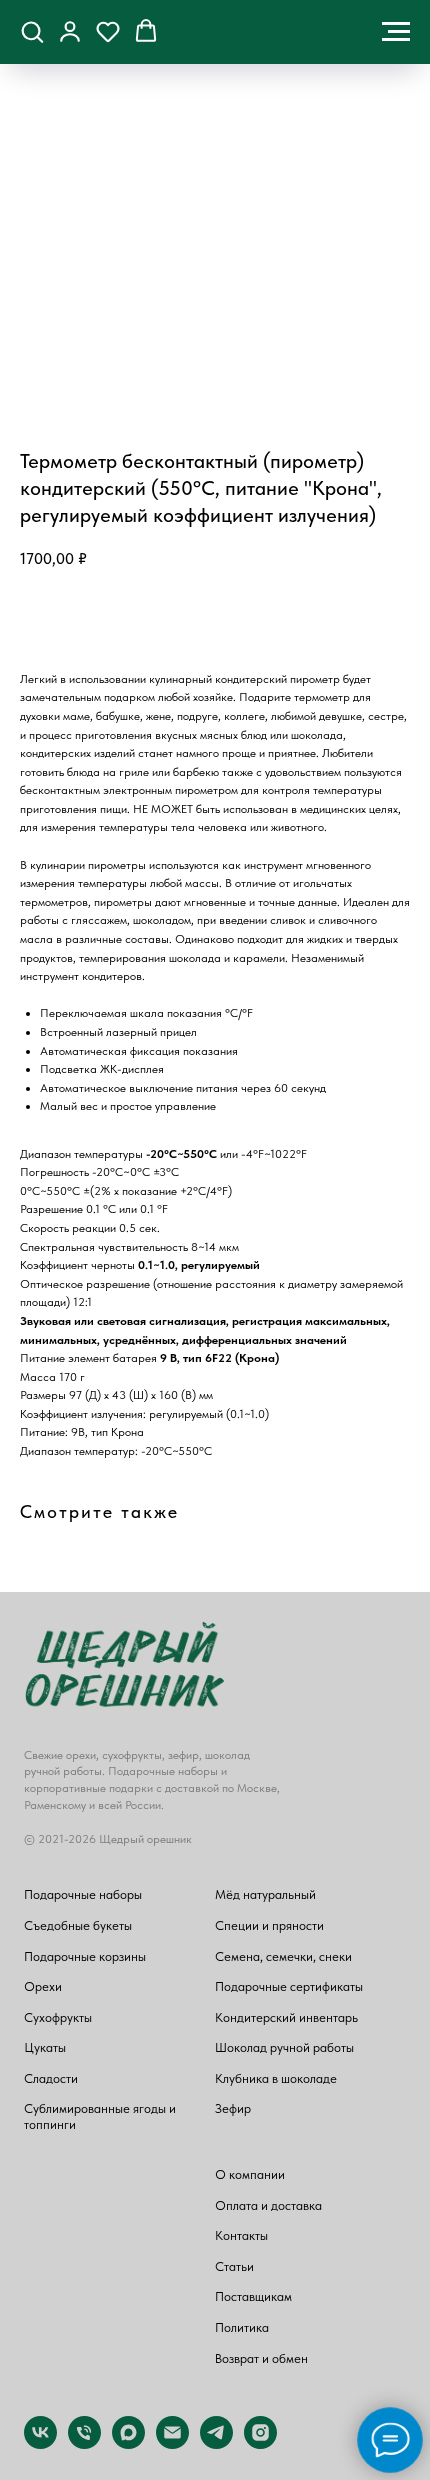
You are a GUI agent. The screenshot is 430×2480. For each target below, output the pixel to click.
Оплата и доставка (268, 2205)
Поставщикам (253, 2296)
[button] (32, 31)
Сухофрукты (58, 2017)
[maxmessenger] (128, 2443)
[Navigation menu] (396, 32)
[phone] (84, 2443)
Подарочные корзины (85, 1956)
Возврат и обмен (261, 2358)
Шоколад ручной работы (284, 2047)
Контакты (241, 2235)
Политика (242, 2327)
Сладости (51, 2078)
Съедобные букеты (78, 1925)
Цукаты (45, 2047)
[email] (172, 2443)
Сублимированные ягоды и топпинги (100, 2116)
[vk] (40, 2443)
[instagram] (260, 2443)
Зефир (233, 2108)
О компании (250, 2174)
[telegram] (216, 2443)
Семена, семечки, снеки (283, 1956)
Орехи (43, 1986)
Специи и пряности (269, 1925)
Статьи (234, 2266)
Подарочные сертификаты (289, 1986)
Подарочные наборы (83, 1894)
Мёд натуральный (265, 1894)
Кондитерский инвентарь (286, 2017)
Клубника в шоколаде (276, 2078)
